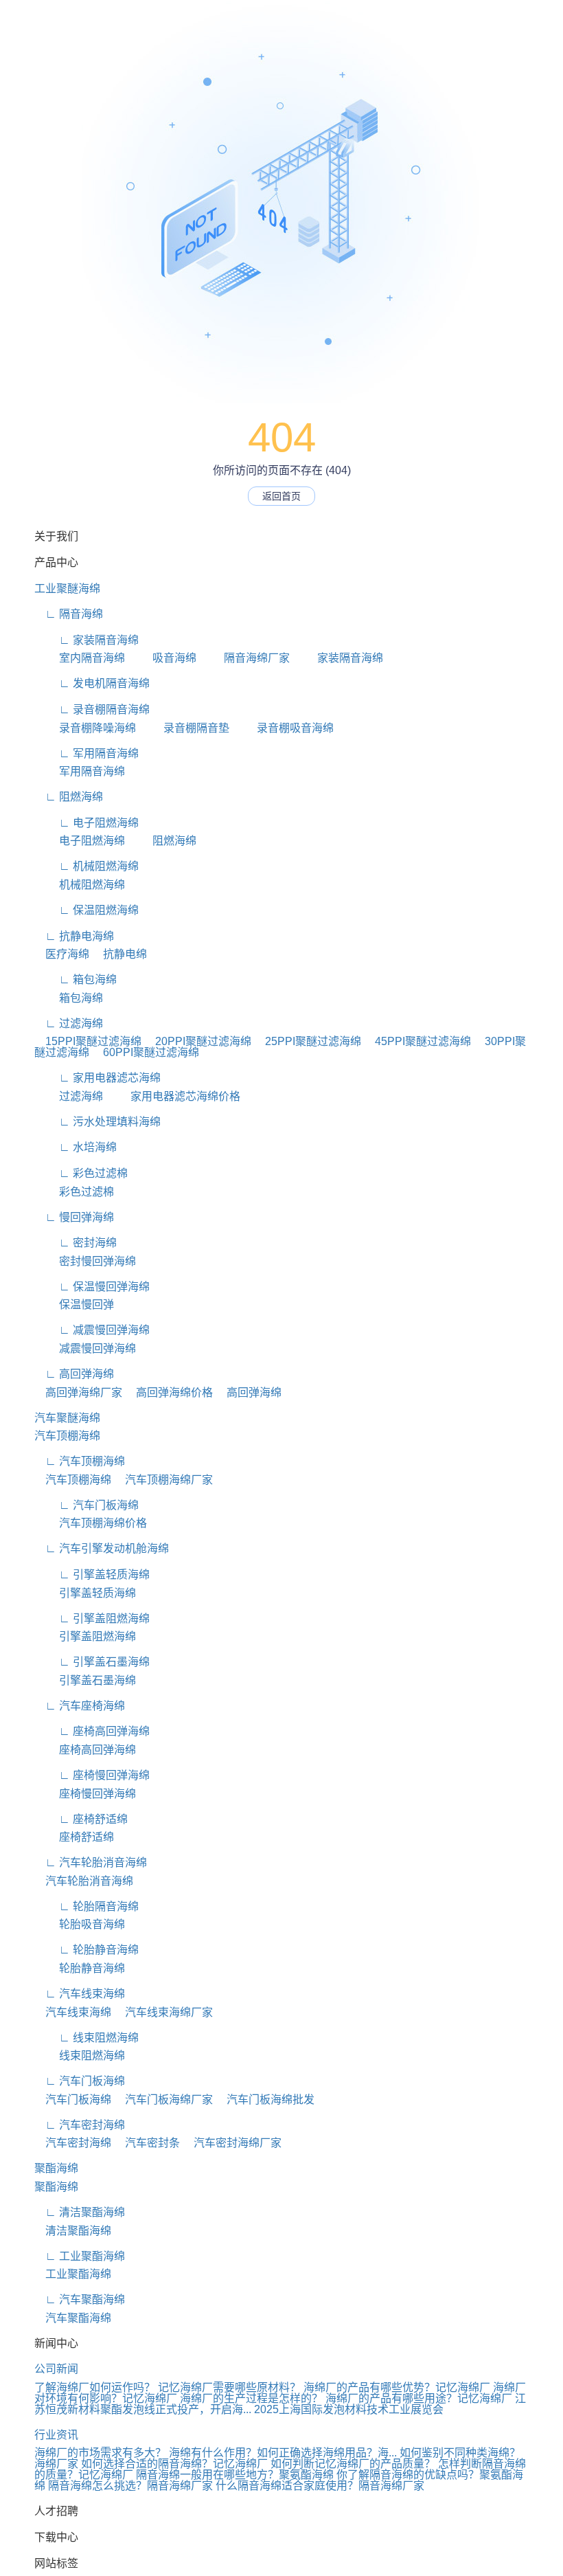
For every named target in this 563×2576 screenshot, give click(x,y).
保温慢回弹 (74, 1304)
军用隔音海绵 (80, 771)
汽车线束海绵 (73, 2012)
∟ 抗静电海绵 (74, 936)
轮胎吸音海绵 (80, 1924)
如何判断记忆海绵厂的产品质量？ (353, 2464)
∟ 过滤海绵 (69, 1023)
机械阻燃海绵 (80, 885)
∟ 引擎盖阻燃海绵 (92, 1619)
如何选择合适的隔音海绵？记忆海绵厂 (174, 2464)
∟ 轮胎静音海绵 (87, 1950)
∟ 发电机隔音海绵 (92, 683)
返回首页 (281, 496)
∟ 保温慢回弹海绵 (92, 1287)
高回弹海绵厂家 (78, 1392)
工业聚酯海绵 (73, 2274)
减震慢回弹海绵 (85, 1348)
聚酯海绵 (56, 2168)
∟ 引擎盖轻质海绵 (92, 1575)
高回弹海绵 (249, 1392)
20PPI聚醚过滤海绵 (198, 1041)
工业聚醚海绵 (67, 589)
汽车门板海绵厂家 (163, 2099)
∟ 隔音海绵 (69, 614)
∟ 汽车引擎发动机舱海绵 (102, 1548)
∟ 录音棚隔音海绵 (92, 709)
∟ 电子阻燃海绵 (87, 823)
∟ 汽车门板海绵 (87, 1505)
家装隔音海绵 (338, 658)
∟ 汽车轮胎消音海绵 (91, 1862)
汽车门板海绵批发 (265, 2099)
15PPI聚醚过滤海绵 (88, 1041)
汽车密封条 (147, 2143)
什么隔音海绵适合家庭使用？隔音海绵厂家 (320, 2486)
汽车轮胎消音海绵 (84, 1881)
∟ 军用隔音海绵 (87, 753)
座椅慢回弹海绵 (85, 1794)
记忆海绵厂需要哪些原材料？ (229, 2387)
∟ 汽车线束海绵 (80, 1994)
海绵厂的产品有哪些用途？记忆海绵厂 (419, 2398)
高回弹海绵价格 (169, 1392)
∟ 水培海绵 (76, 1147)
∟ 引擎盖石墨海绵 (92, 1662)
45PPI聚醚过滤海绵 (417, 1041)
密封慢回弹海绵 (85, 1261)
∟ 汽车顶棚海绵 (80, 1461)
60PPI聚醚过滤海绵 (146, 1052)
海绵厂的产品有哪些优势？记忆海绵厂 (397, 2387)
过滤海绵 (69, 1096)
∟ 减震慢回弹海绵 (92, 1330)
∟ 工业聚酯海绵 (80, 2256)
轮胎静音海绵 (80, 1968)
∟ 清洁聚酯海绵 (80, 2212)
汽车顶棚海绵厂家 (163, 1480)
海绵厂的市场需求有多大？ (100, 2453)
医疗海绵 (62, 954)
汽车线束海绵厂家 (163, 2012)
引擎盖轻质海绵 (85, 1593)
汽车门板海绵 (73, 2099)
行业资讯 (56, 2435)
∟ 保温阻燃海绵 (87, 910)
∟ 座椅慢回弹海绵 (92, 1775)
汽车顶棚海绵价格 (91, 1523)
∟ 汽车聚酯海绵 (80, 2299)
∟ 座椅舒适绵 (81, 1819)
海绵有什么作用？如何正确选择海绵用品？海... (283, 2453)
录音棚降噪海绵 (85, 728)
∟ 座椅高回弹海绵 (92, 1731)
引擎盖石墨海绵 (85, 1680)
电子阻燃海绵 (80, 841)
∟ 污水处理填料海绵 (97, 1122)
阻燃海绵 (162, 841)
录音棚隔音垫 (184, 728)
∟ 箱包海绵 (76, 979)
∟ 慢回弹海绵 (74, 1217)
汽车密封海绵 (73, 2143)
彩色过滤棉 (74, 1192)
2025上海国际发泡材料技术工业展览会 (349, 2409)
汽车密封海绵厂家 (232, 2143)
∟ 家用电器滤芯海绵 (97, 1078)
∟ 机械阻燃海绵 (87, 866)
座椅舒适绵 (74, 1837)
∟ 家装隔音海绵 (87, 640)
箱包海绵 (69, 998)
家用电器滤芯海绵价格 (173, 1096)
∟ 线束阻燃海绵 (87, 2038)
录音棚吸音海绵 (283, 728)
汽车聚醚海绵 (67, 1418)
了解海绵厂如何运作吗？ (95, 2387)
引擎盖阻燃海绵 (85, 1636)
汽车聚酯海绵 (73, 2318)
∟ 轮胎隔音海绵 (87, 1906)
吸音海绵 (162, 658)
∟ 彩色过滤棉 (81, 1173)
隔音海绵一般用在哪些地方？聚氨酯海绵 (235, 2475)
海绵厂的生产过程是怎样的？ (251, 2398)
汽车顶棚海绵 (67, 1436)
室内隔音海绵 (80, 658)
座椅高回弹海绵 (85, 1750)
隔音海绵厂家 (244, 658)
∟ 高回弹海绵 (74, 1374)
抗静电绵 (119, 954)
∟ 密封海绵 (76, 1243)
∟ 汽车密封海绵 (80, 2125)
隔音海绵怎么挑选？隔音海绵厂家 (130, 2486)
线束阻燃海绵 (80, 2056)
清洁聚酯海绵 (73, 2231)
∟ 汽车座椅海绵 (80, 1706)
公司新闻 (56, 2369)
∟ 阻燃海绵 (69, 797)
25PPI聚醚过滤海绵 (308, 1041)
